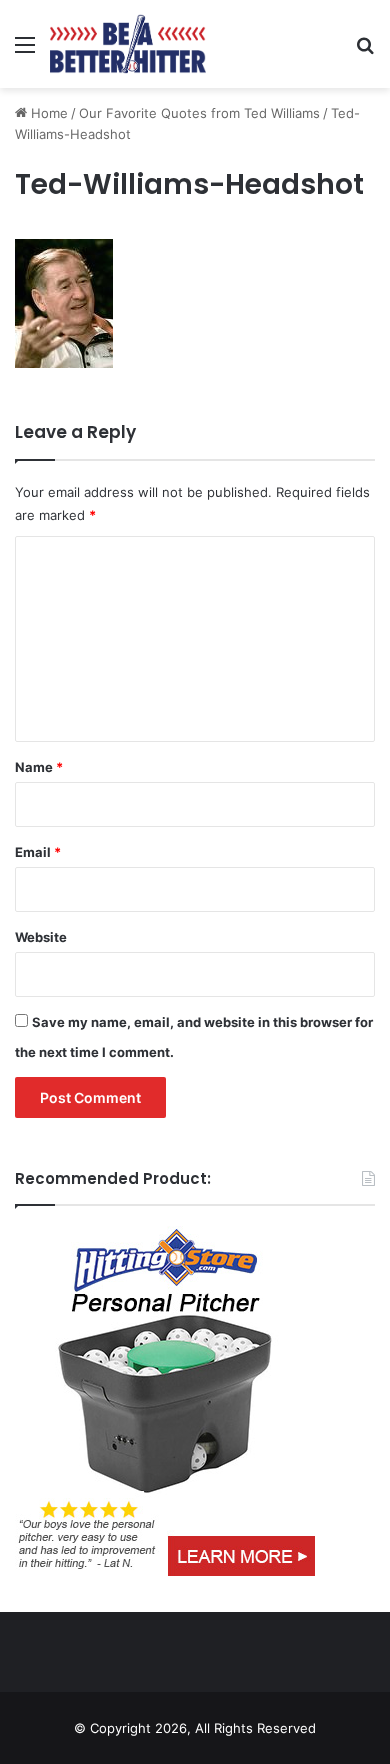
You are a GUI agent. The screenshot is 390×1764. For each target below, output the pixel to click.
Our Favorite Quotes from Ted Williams (199, 113)
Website (41, 937)
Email (38, 852)
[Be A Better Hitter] (128, 44)
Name (39, 767)
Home (47, 113)
